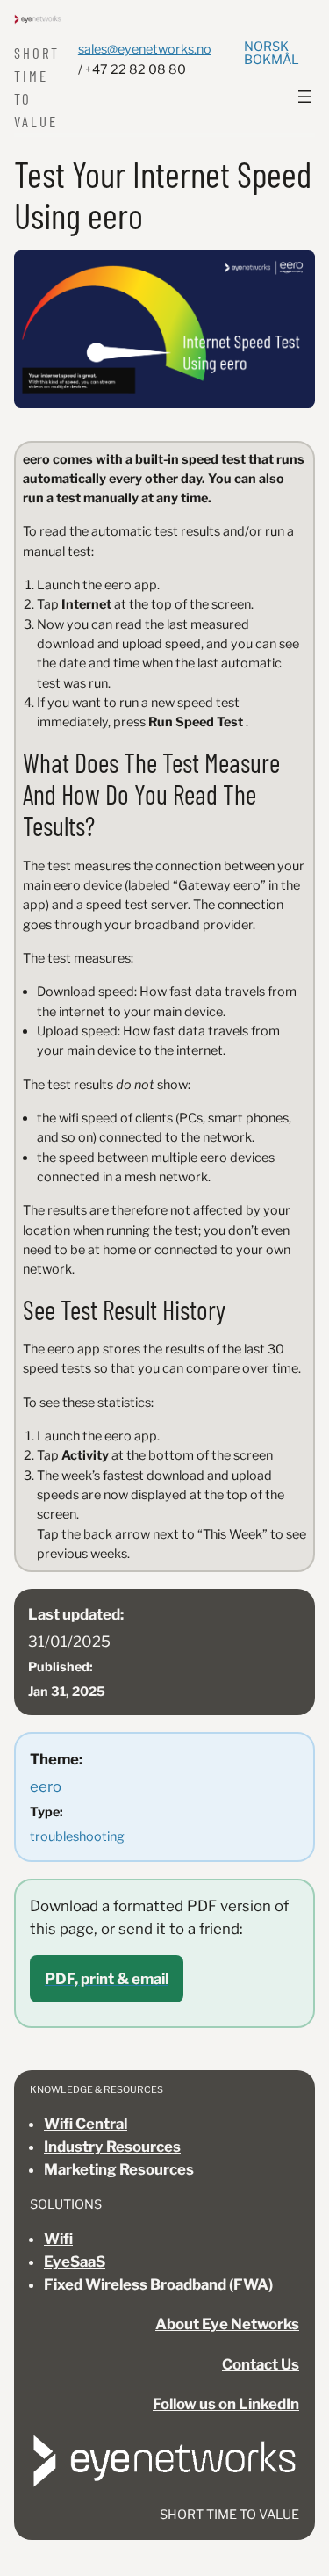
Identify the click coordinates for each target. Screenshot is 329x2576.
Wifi (58, 2239)
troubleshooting (77, 1836)
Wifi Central (86, 2124)
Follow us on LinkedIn (226, 2404)
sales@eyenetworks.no (145, 49)
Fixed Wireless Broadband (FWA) (158, 2284)
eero (46, 1786)
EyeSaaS (75, 2262)
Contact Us (261, 2364)
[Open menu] (304, 97)
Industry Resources (112, 2147)
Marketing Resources (119, 2169)
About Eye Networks (227, 2324)
